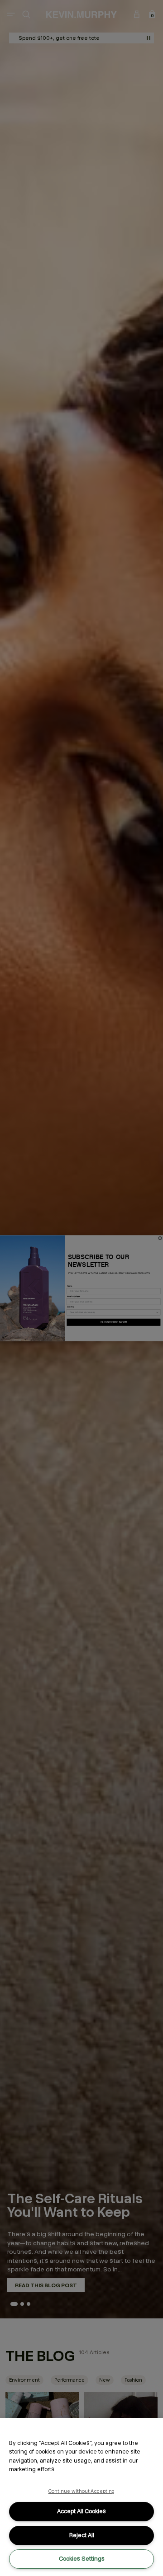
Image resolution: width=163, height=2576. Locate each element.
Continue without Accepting (82, 2491)
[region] (81, 2497)
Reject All (82, 2535)
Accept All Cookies (81, 2511)
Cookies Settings (82, 2559)
